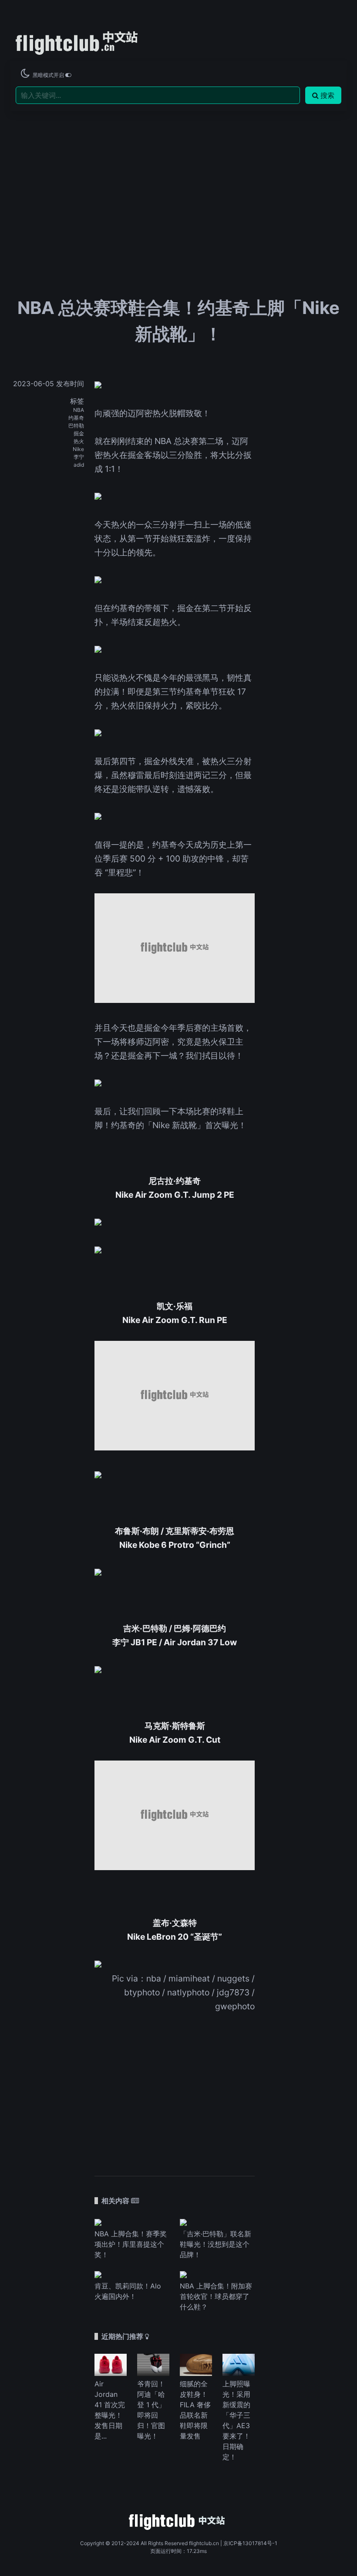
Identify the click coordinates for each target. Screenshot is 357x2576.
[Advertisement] (178, 176)
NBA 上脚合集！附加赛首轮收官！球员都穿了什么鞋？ (216, 2296)
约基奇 (76, 418)
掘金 (79, 433)
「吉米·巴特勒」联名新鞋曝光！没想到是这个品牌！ (216, 2244)
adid (79, 465)
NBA (79, 410)
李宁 (79, 457)
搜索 (327, 95)
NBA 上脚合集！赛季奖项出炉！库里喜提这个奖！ (131, 2244)
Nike (78, 449)
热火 (79, 441)
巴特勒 (76, 426)
